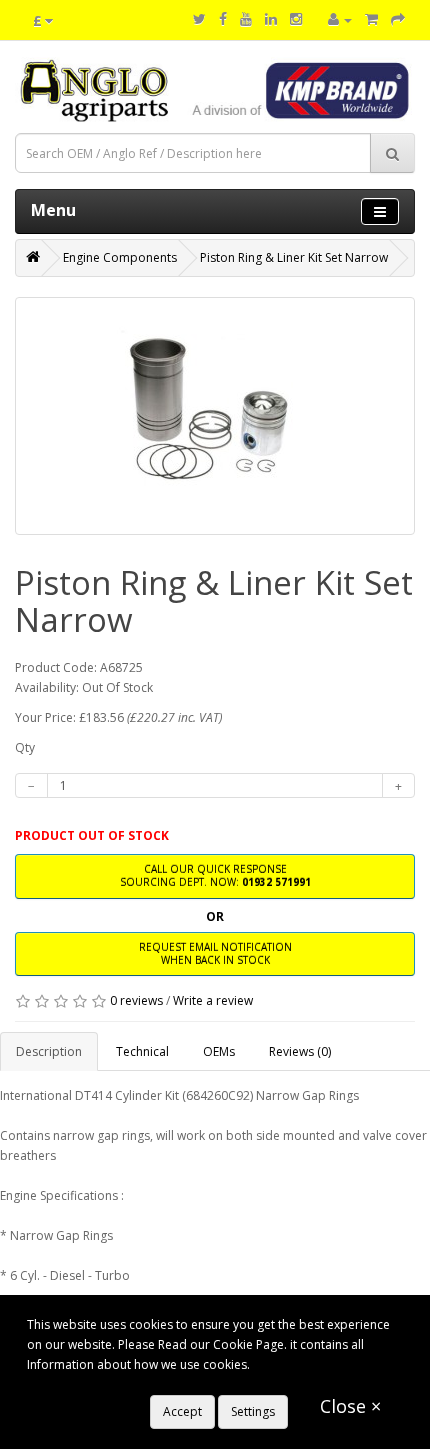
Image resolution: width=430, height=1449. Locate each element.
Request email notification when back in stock (215, 953)
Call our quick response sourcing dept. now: (215, 875)
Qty (25, 747)
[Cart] (371, 19)
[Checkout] (398, 19)
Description (49, 1051)
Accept (182, 1411)
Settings (253, 1411)
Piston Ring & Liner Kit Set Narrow (294, 257)
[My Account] (340, 19)
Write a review (213, 1000)
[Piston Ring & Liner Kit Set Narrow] (215, 416)
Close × (350, 1406)
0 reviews (136, 1000)
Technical (142, 1051)
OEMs (219, 1051)
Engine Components (120, 257)
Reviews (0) (300, 1051)
